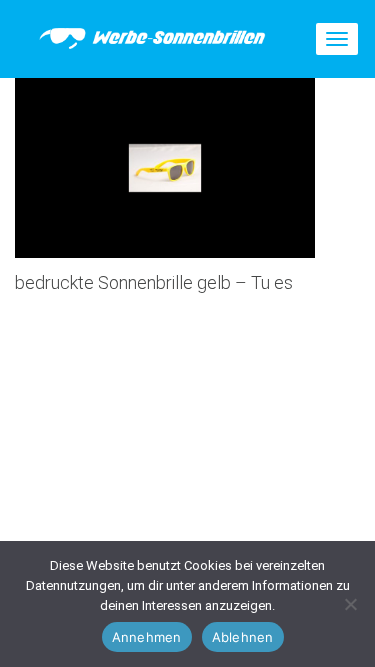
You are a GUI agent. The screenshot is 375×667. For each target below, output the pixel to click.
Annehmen (147, 637)
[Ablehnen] (350, 604)
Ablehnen (243, 637)
